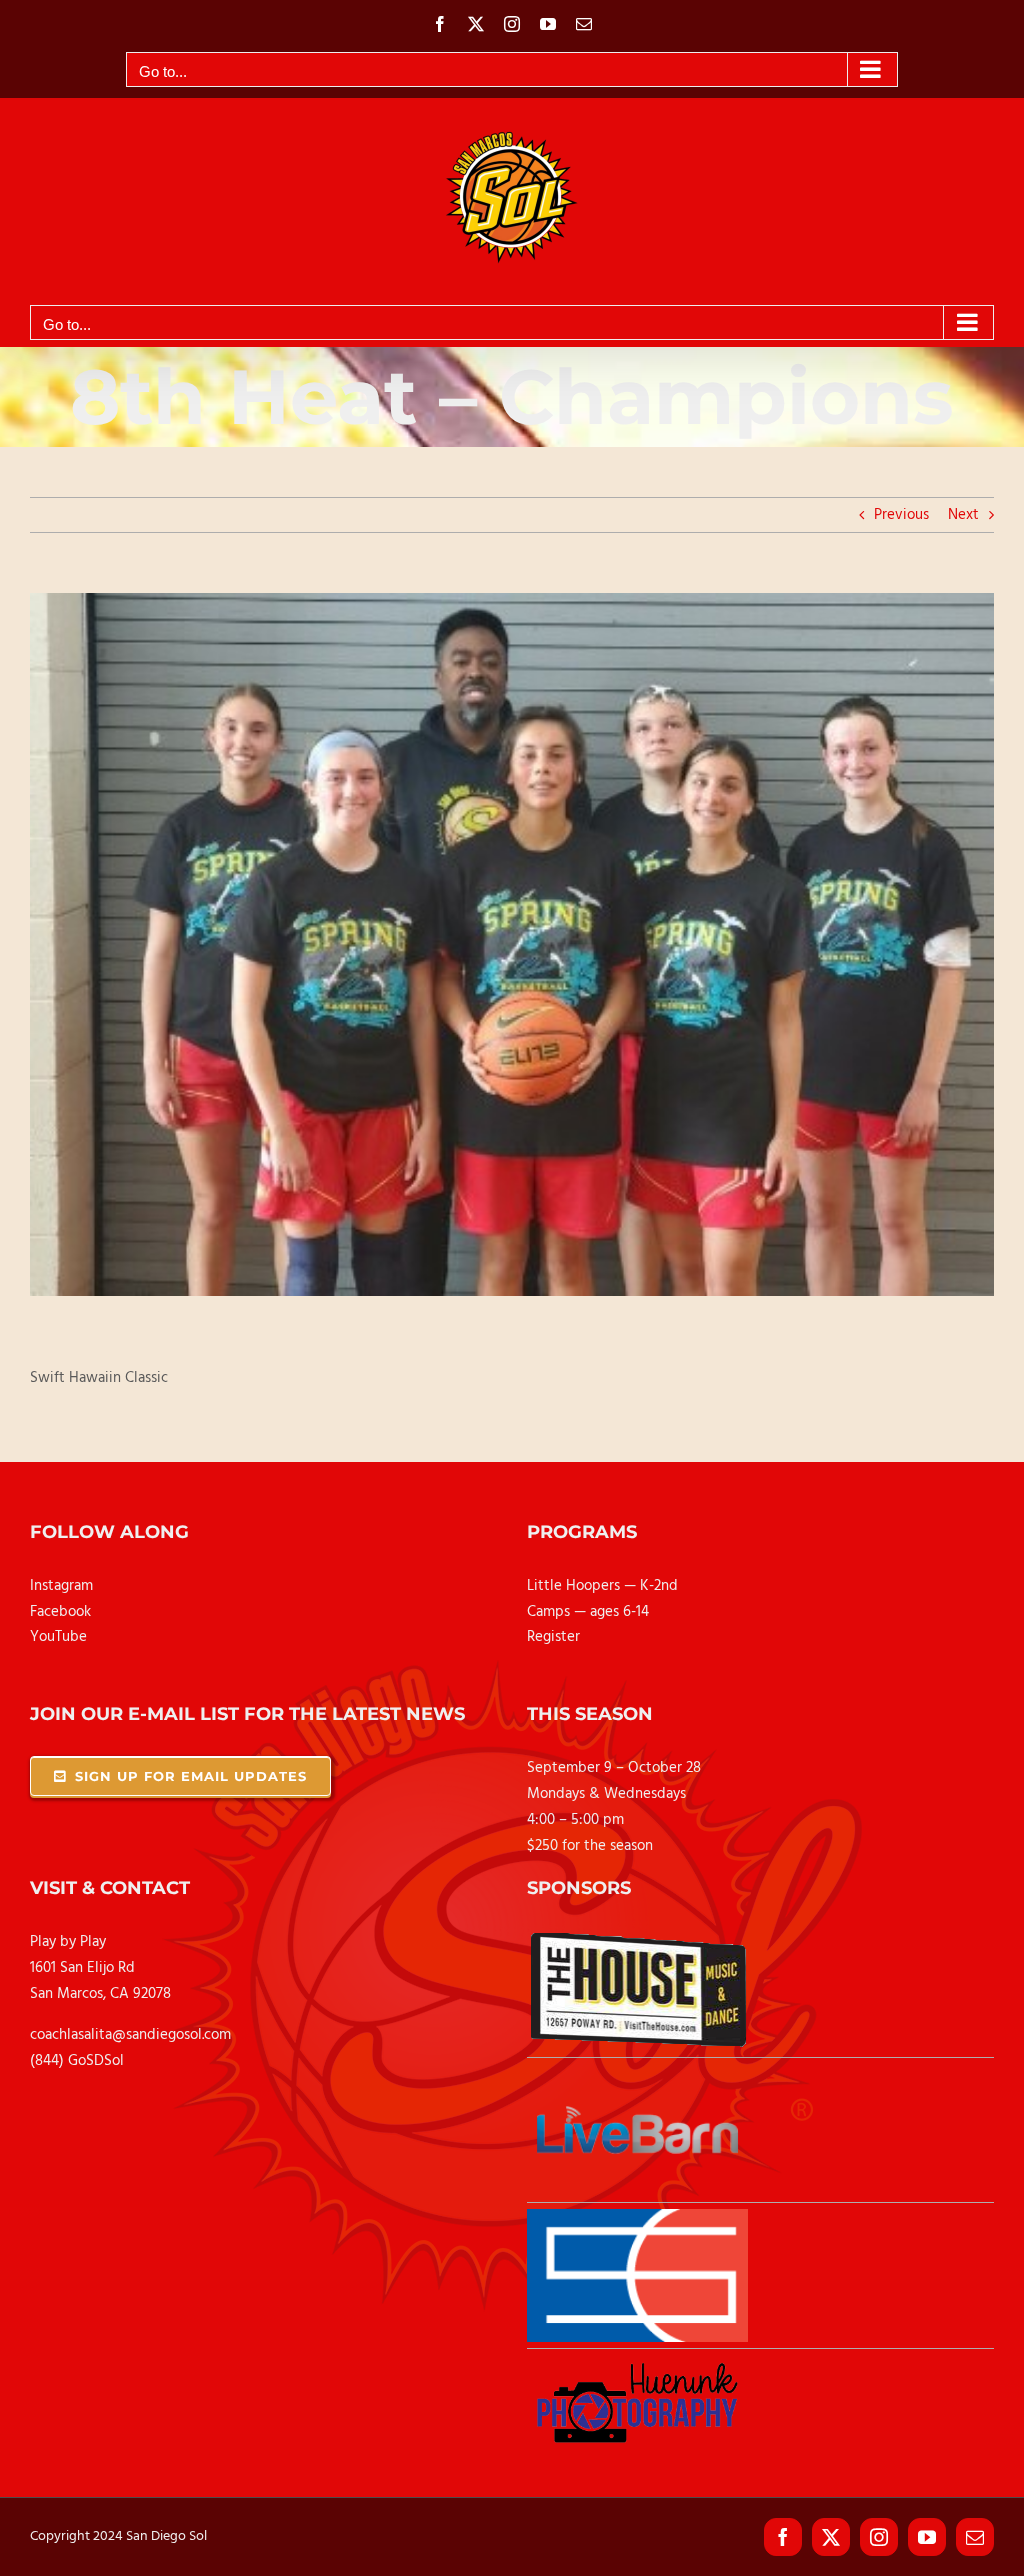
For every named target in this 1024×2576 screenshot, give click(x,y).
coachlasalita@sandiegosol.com (130, 2035)
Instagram (61, 1586)
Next (963, 515)
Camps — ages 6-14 (588, 1612)
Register (553, 1637)
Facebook (60, 1612)
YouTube (58, 1637)
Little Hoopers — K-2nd (602, 1586)
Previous (901, 515)
